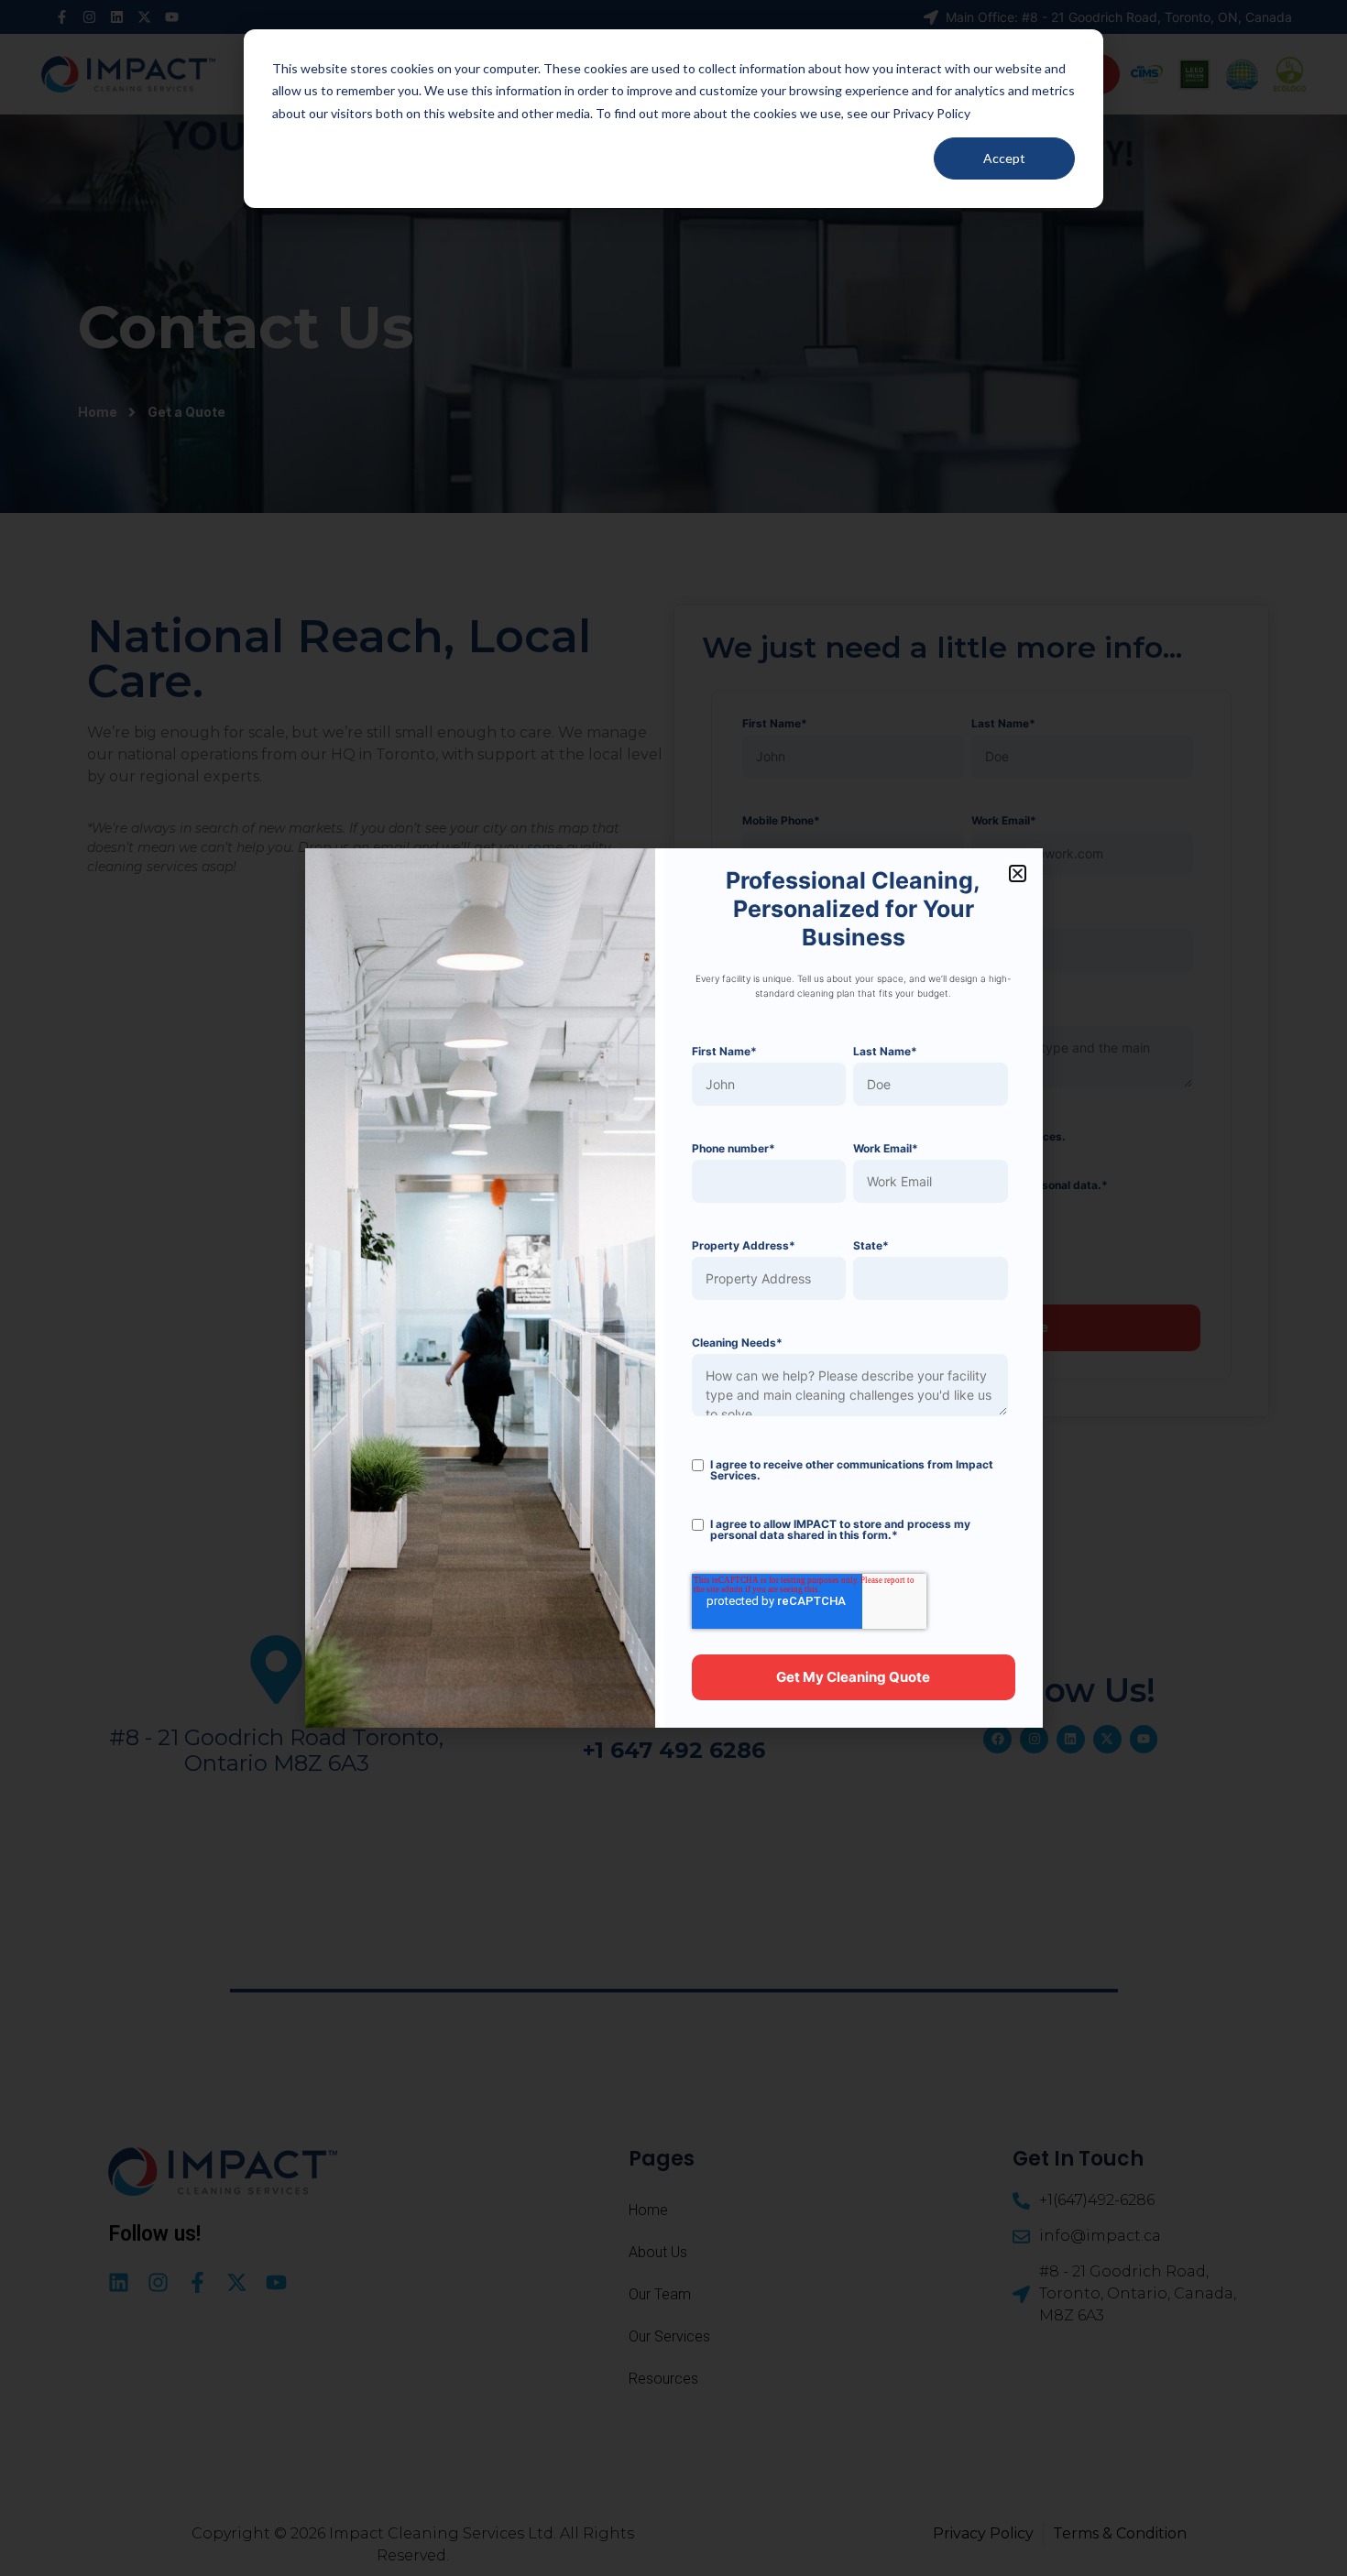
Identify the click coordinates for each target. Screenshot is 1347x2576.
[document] (673, 1288)
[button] (1018, 873)
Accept (1004, 158)
